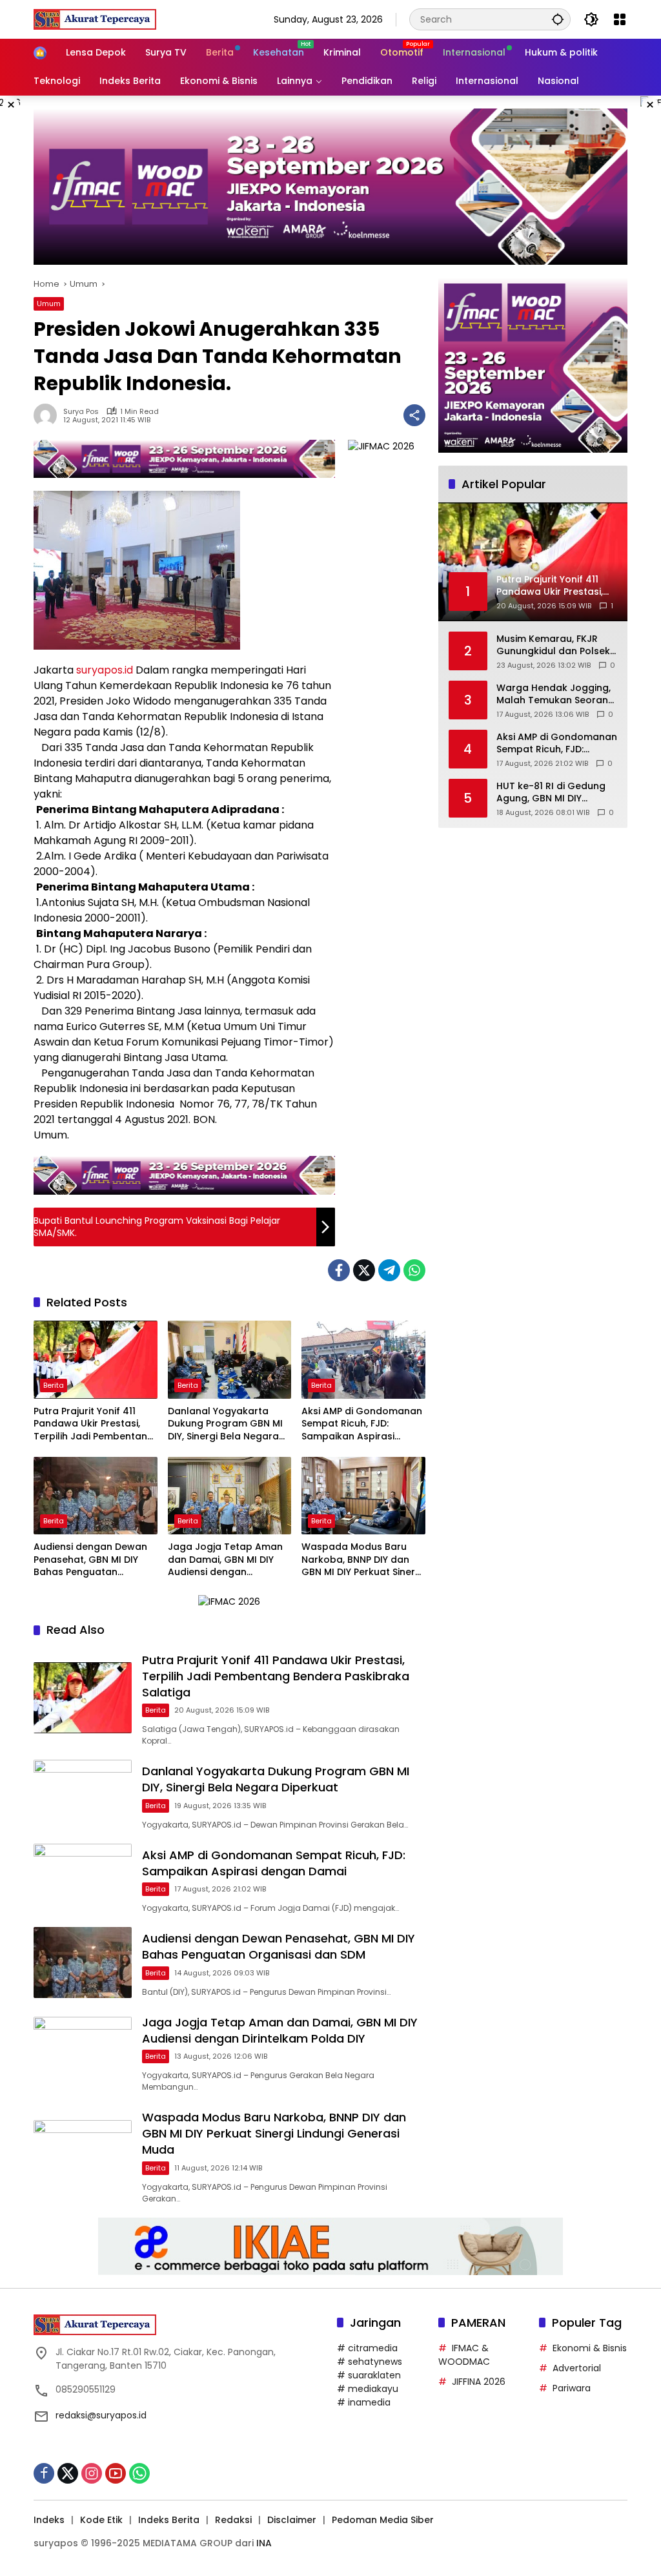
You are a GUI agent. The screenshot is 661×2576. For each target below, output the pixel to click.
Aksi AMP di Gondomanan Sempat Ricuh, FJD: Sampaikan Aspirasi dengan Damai (362, 1424)
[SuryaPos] (95, 19)
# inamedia (364, 2402)
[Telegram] (389, 1270)
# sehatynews (370, 2362)
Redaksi (233, 2520)
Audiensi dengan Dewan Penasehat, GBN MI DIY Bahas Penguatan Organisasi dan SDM (90, 1560)
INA (264, 2543)
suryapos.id (105, 670)
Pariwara (572, 2388)
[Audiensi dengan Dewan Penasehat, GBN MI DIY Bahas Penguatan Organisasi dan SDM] (96, 1496)
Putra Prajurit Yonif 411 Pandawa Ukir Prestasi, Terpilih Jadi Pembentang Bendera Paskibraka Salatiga (94, 1424)
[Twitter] (364, 1270)
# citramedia (367, 2348)
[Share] (414, 415)
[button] (558, 19)
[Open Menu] (620, 19)
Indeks (49, 2520)
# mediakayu (368, 2389)
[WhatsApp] (414, 1270)
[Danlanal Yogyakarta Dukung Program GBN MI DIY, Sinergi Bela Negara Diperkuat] (230, 1359)
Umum (49, 304)
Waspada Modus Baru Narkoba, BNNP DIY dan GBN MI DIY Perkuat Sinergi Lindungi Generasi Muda (362, 1560)
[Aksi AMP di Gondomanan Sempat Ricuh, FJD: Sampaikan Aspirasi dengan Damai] (363, 1359)
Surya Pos (81, 412)
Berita (54, 1385)
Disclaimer (292, 2520)
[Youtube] (116, 2473)
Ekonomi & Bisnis (590, 2348)
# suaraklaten (369, 2375)
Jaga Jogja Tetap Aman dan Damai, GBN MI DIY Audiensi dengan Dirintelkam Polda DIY (225, 1560)
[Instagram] (92, 2473)
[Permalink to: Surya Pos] (48, 415)
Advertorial (577, 2368)
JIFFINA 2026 (479, 2382)
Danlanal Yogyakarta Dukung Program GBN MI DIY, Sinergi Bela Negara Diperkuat (225, 1424)
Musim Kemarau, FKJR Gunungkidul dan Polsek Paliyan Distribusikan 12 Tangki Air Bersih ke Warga (553, 645)
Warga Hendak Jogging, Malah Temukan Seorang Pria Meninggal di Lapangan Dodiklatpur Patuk (555, 695)
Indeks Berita (169, 2520)
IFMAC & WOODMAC (464, 2355)
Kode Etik (101, 2520)
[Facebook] (339, 1270)
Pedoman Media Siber (383, 2520)
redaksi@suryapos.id (101, 2415)
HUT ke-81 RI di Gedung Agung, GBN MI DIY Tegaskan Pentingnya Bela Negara (551, 793)
